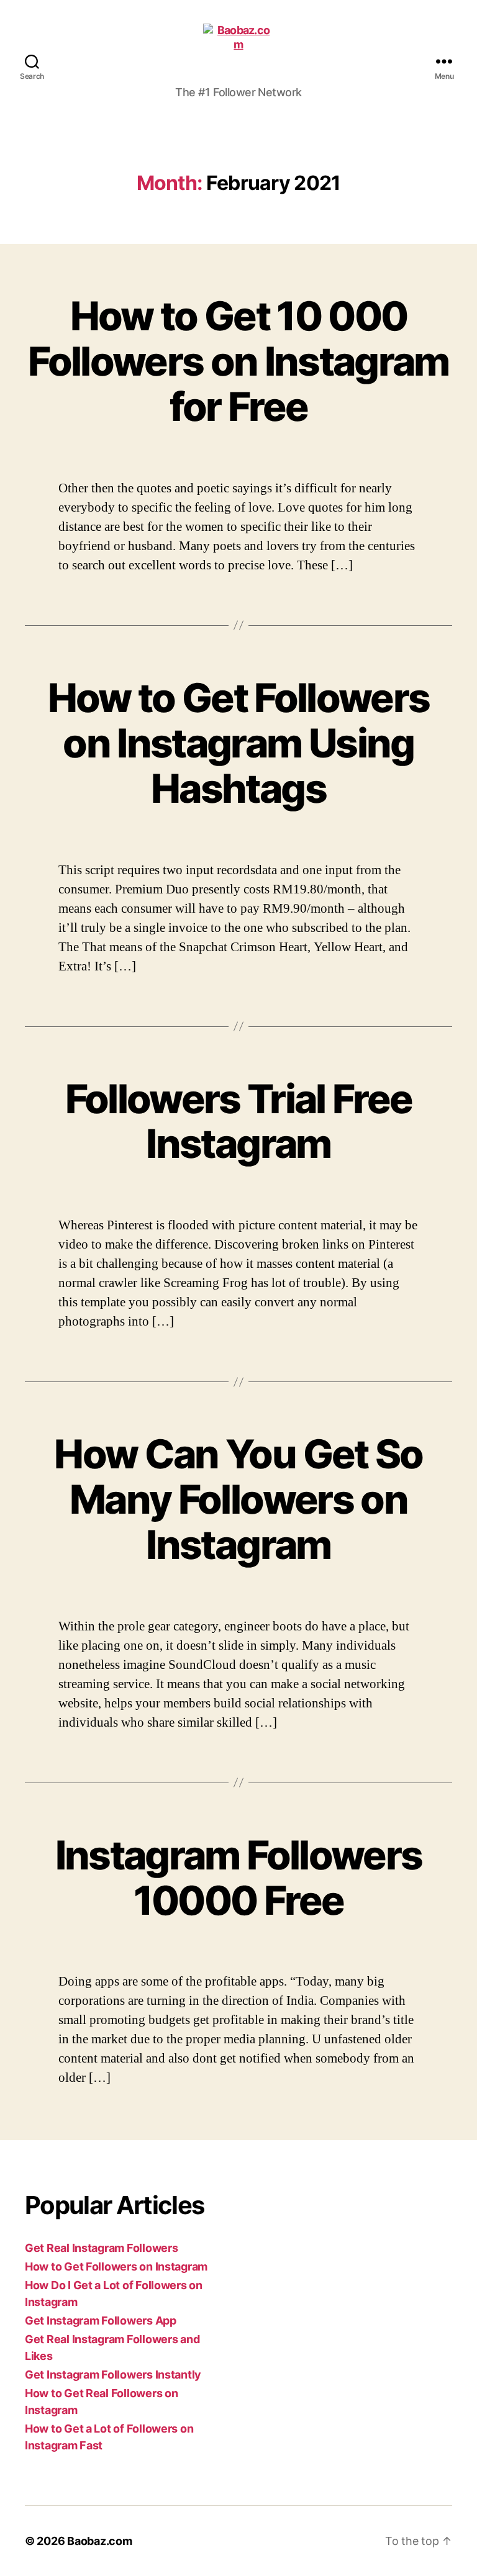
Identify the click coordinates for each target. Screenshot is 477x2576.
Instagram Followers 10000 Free (238, 1878)
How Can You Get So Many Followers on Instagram (238, 1499)
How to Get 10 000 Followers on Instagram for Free (238, 361)
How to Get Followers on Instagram (116, 2266)
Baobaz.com (99, 2541)
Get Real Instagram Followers (101, 2248)
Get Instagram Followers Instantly (113, 2375)
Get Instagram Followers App (101, 2321)
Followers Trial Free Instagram (239, 1121)
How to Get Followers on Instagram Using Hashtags (239, 743)
